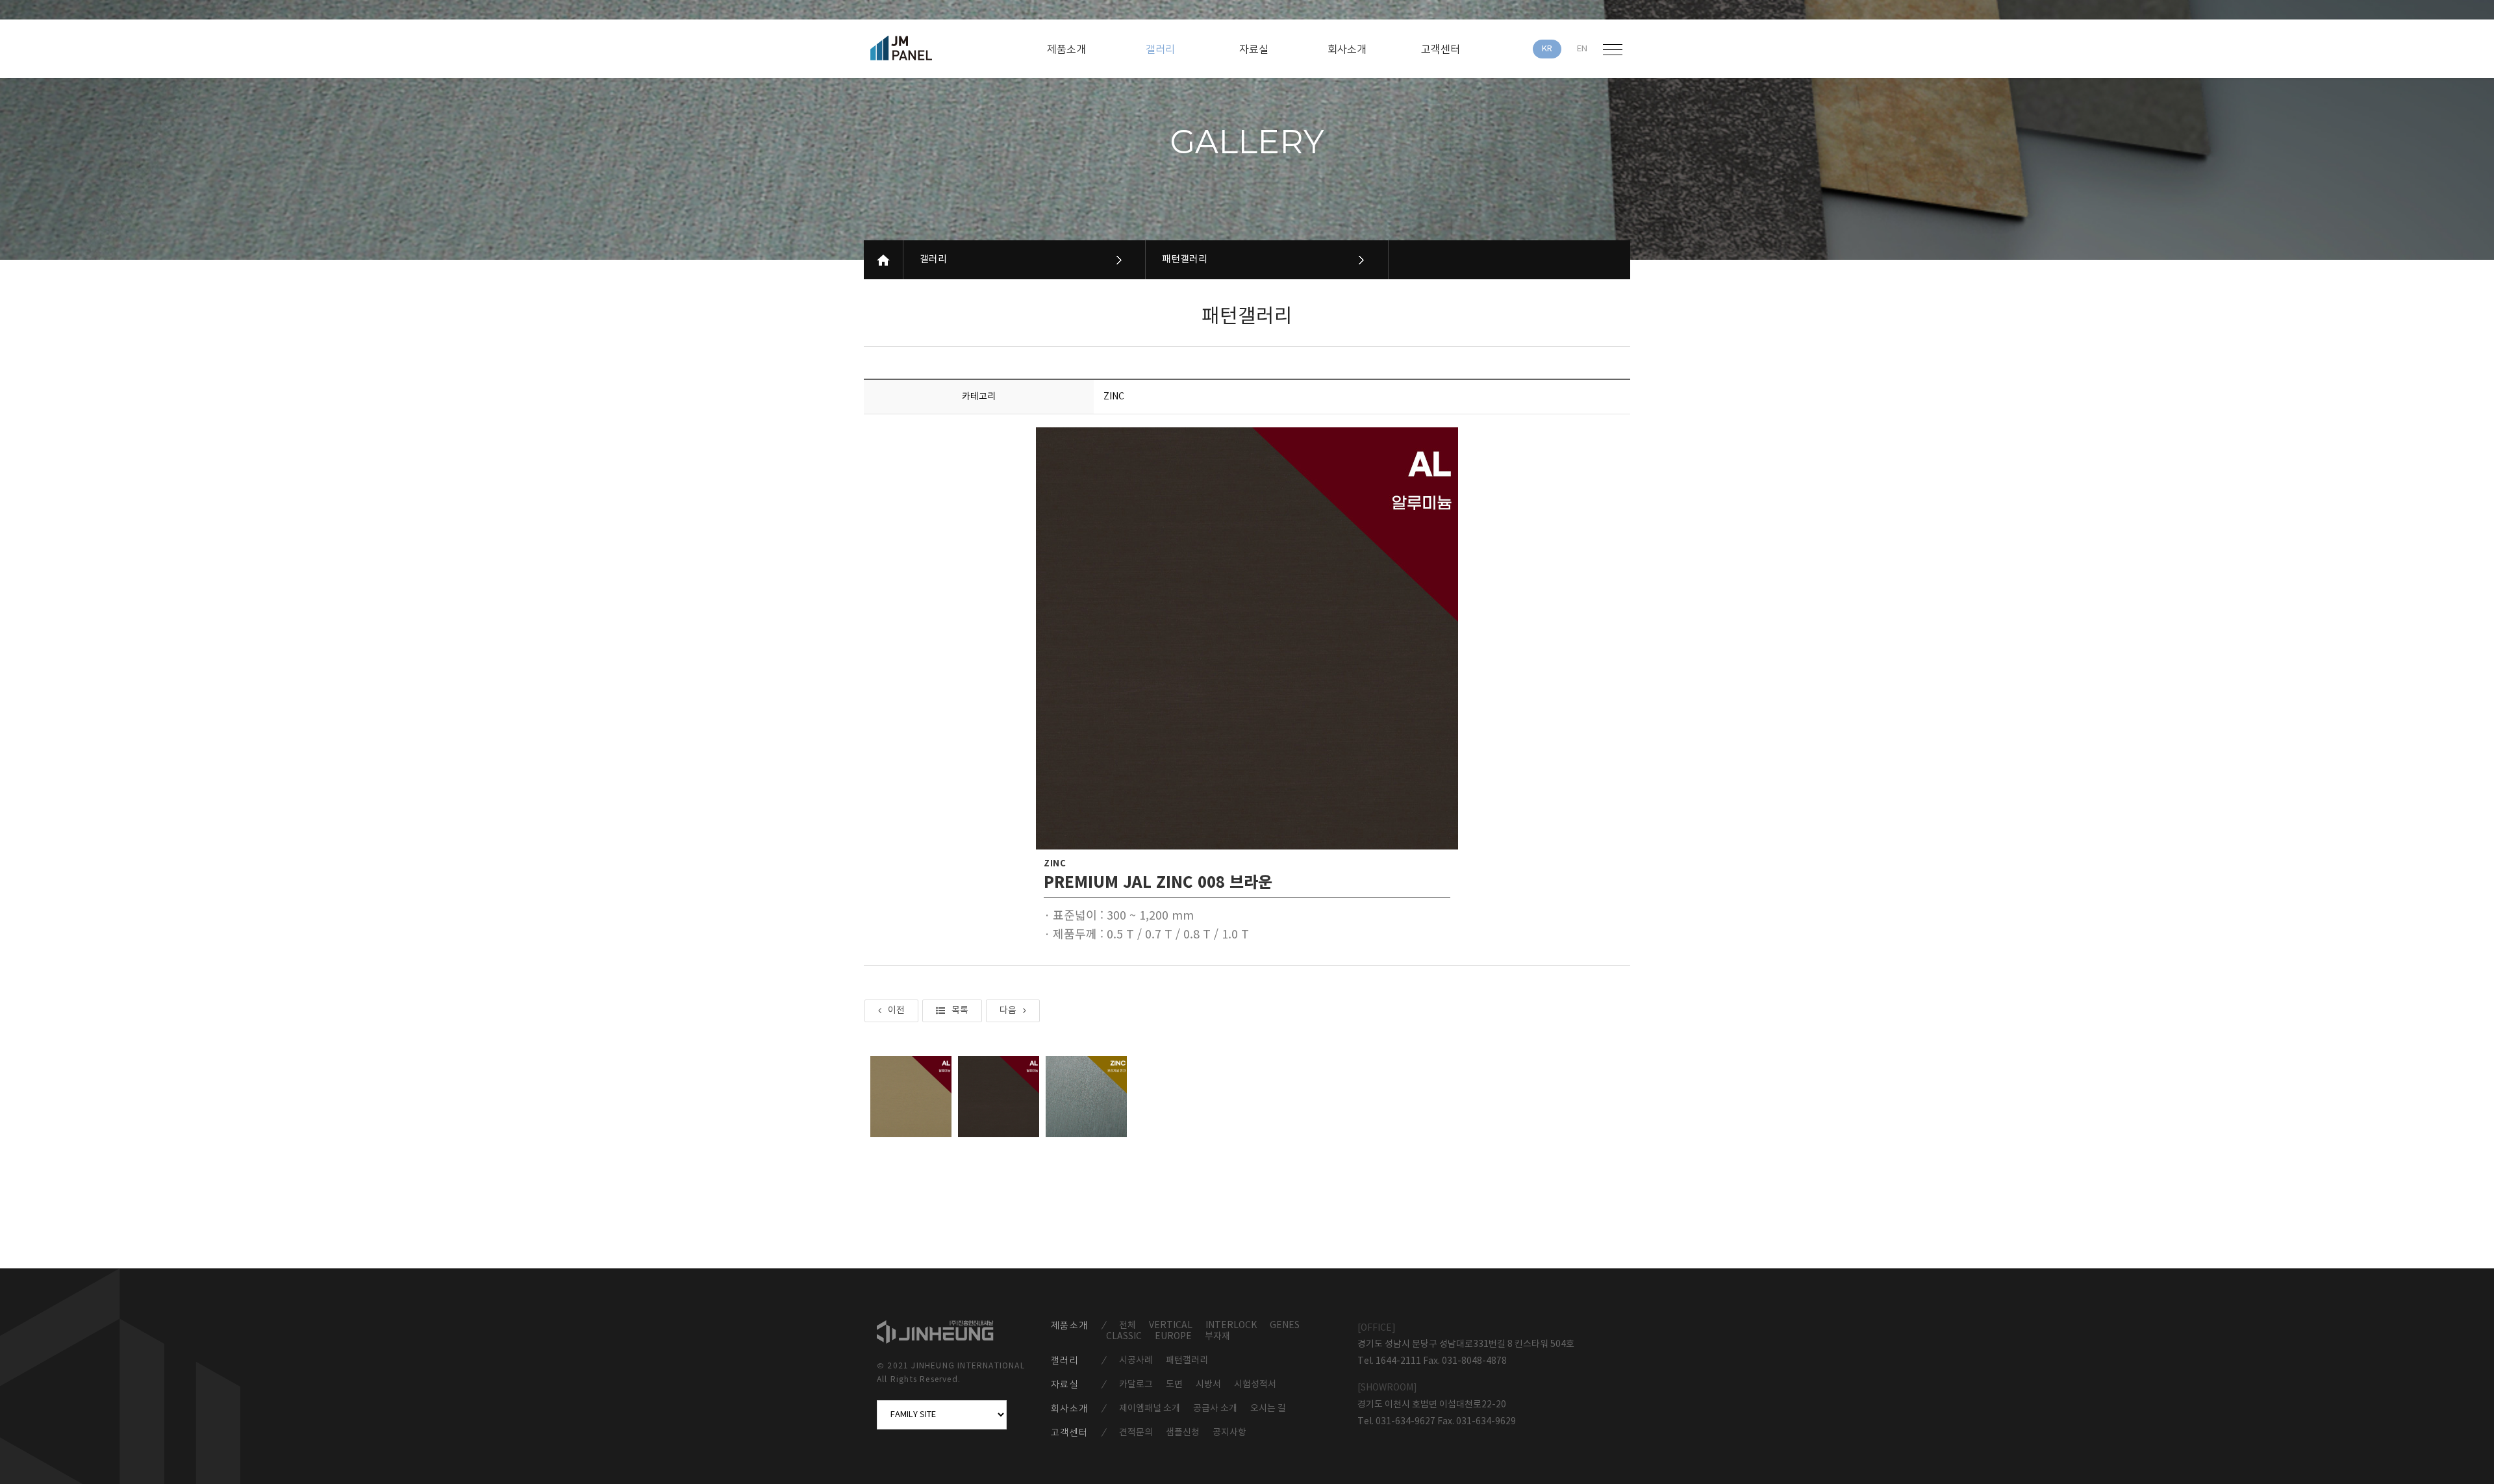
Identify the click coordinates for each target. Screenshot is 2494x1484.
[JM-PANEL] (920, 48)
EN (1582, 49)
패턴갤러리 (1185, 259)
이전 (896, 1011)
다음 (1008, 1011)
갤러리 (933, 259)
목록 (960, 1011)
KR (1547, 49)
